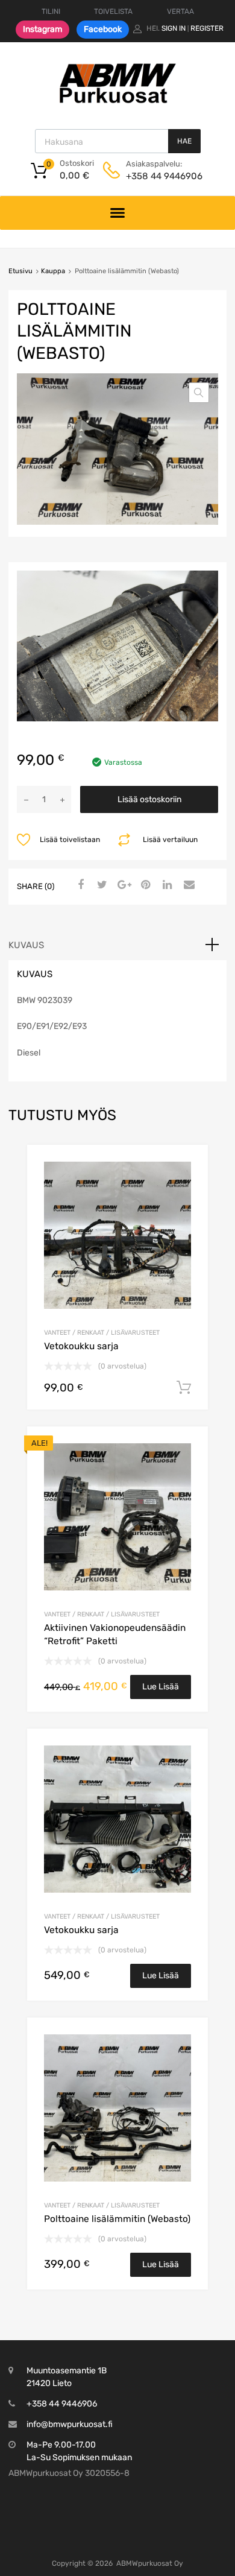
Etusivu (20, 271)
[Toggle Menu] (118, 213)
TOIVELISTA (113, 11)
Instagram (42, 29)
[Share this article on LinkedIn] (166, 885)
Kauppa (53, 271)
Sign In (174, 28)
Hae (184, 141)
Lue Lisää (161, 1687)
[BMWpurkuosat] (117, 103)
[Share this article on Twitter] (101, 885)
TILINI (51, 11)
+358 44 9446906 (155, 176)
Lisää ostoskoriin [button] (184, 1388)
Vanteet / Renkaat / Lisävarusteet (102, 1333)
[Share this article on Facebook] (79, 885)
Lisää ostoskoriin (149, 799)
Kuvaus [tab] (26, 945)
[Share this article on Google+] (122, 885)
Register (207, 28)
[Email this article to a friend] (187, 885)
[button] (199, 393)
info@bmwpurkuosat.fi (70, 2424)
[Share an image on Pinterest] (144, 885)
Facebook (103, 29)
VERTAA (180, 11)
